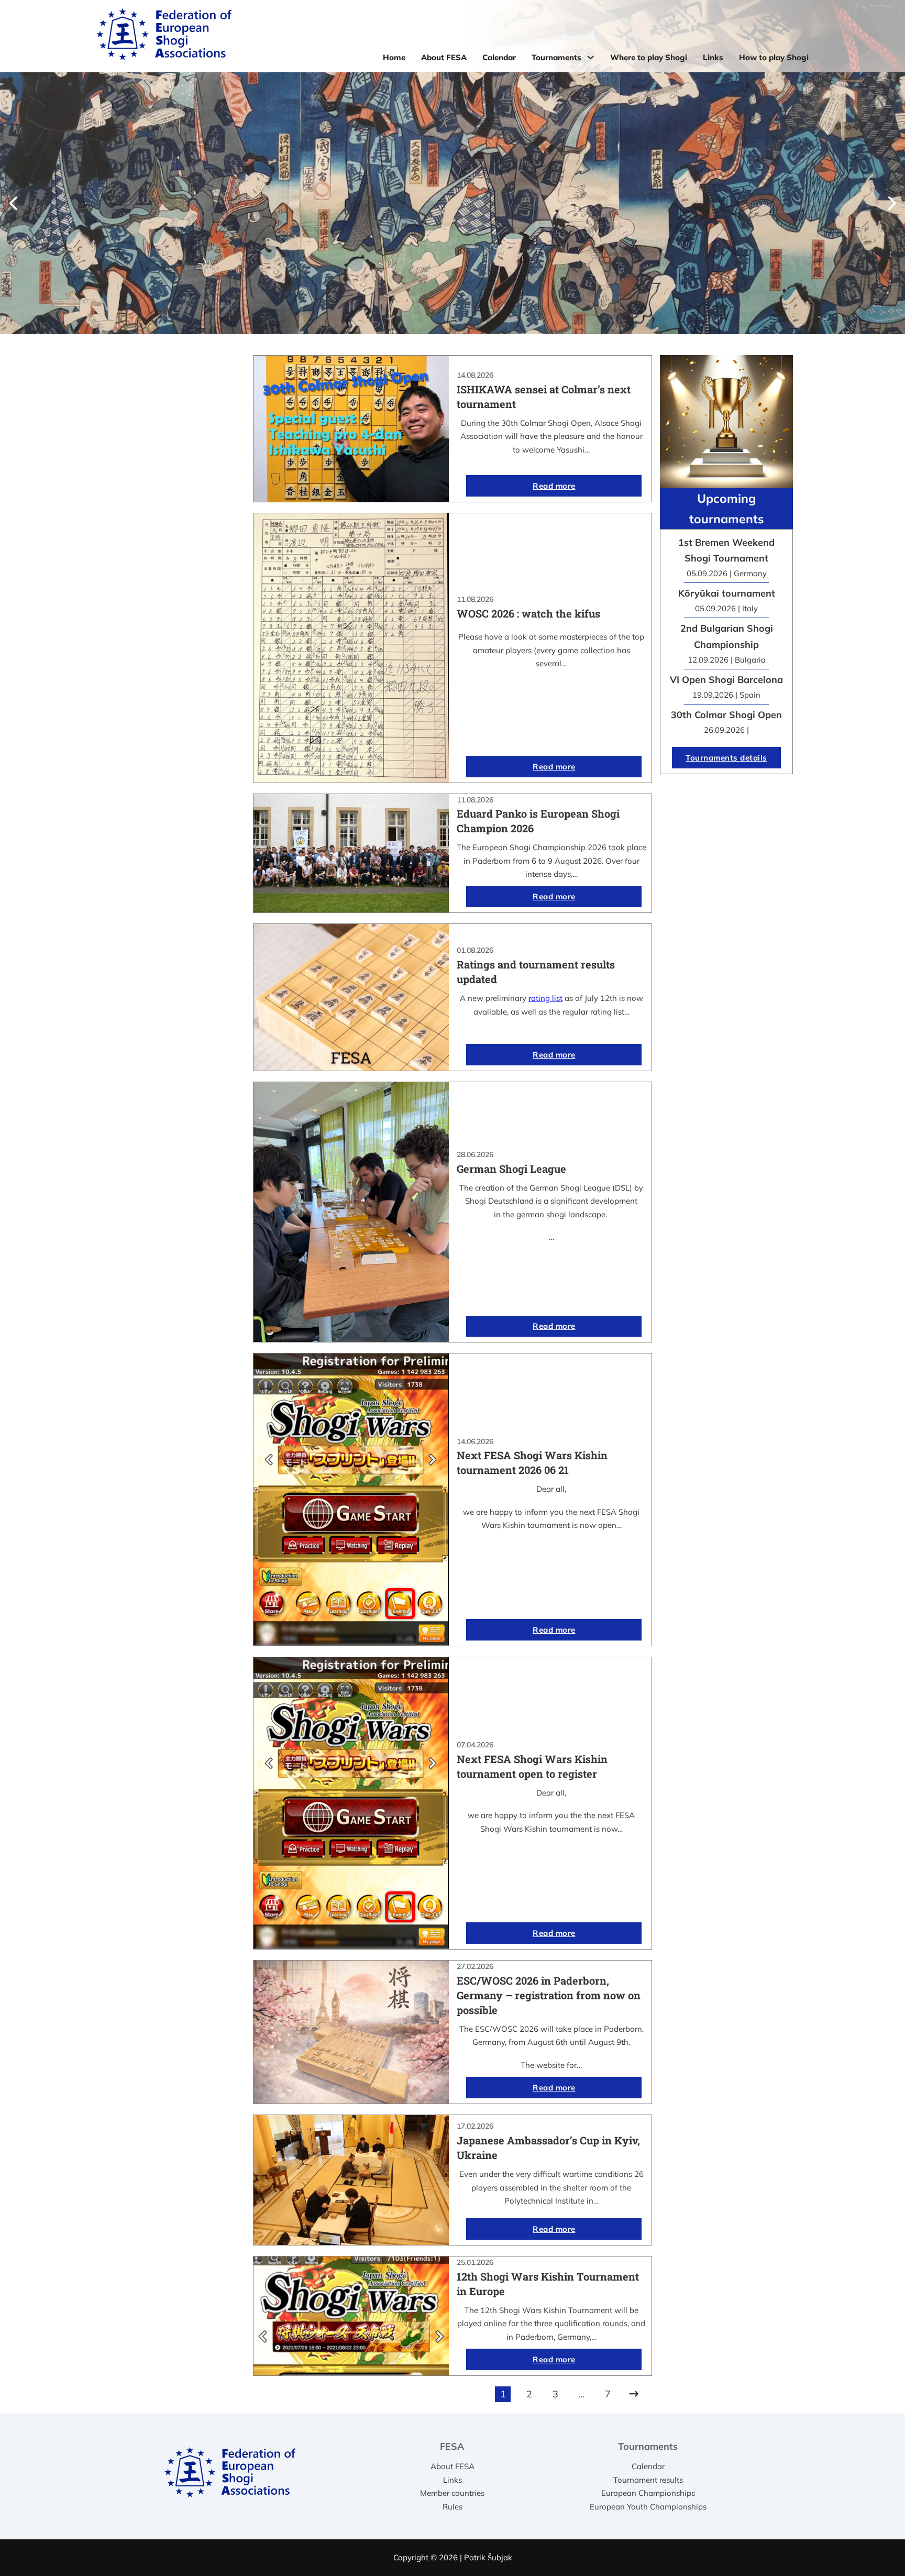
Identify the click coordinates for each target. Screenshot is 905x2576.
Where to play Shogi (649, 57)
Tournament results (648, 2480)
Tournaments (556, 57)
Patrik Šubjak (488, 2557)
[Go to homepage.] (164, 36)
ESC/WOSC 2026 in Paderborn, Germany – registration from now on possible (549, 1995)
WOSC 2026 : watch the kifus (528, 613)
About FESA (444, 57)
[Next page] (634, 2394)
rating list (545, 998)
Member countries (452, 2493)
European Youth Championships (648, 2507)
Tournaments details (726, 758)
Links (713, 57)
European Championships (648, 2493)
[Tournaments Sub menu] (591, 57)
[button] (13, 203)
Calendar (499, 57)
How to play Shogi (774, 57)
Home (394, 57)
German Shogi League (511, 1169)
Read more (554, 486)
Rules (452, 2507)
